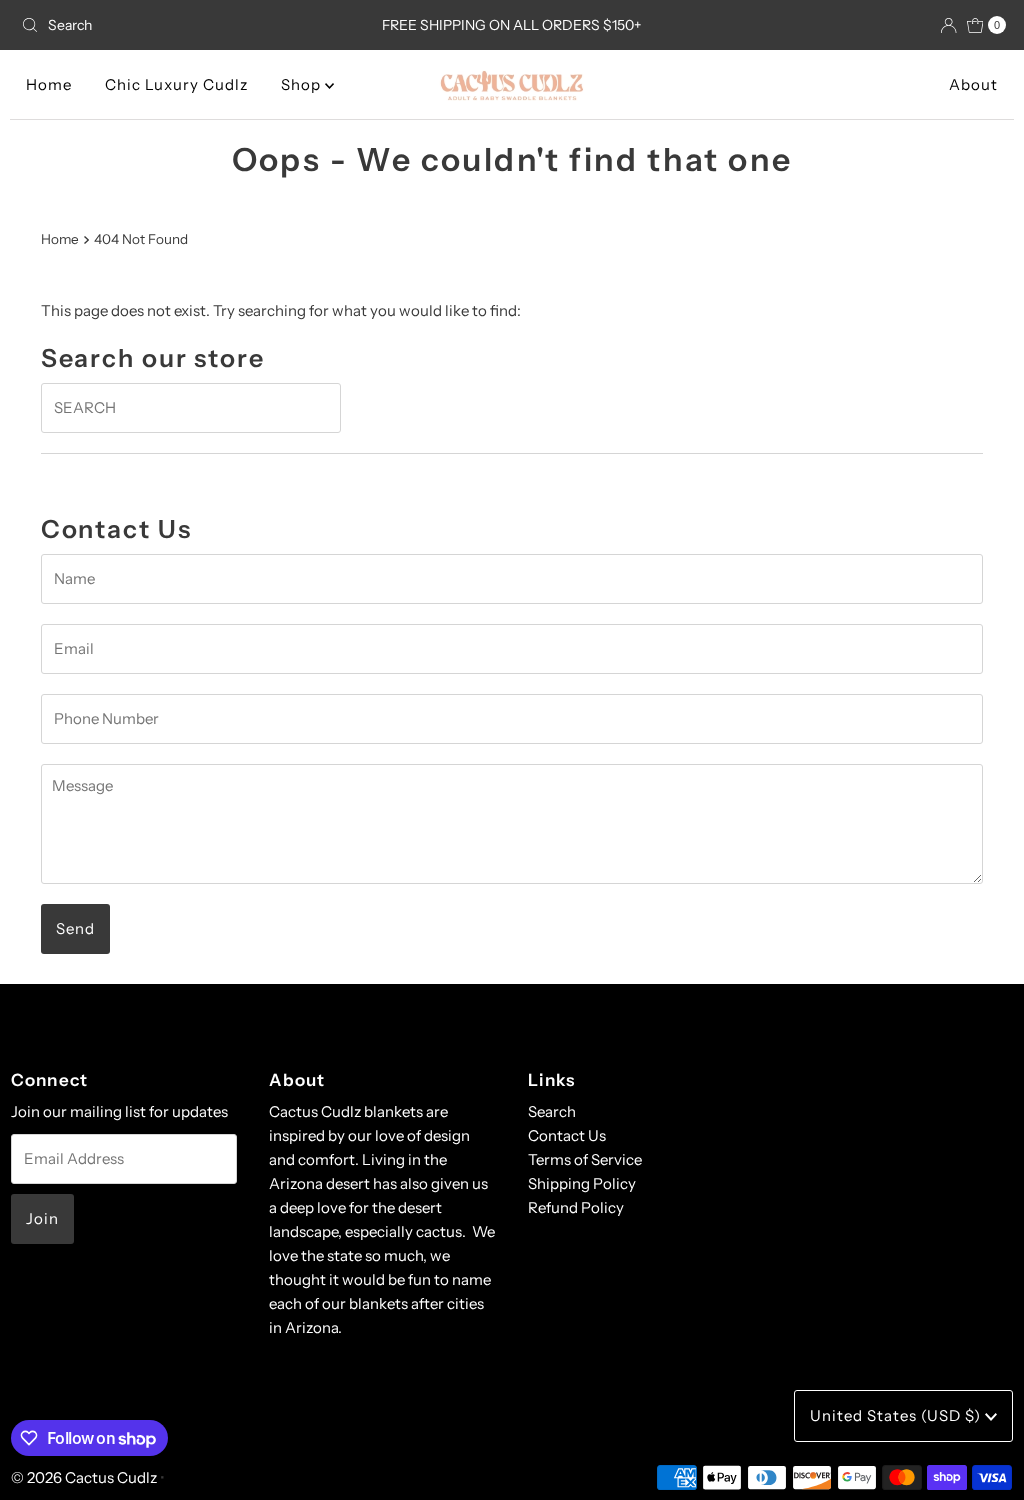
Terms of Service (585, 1159)
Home (49, 84)
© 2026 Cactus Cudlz (84, 1477)
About (973, 84)
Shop (303, 84)
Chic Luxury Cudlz (176, 84)
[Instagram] (512, 1026)
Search (552, 1111)
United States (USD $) (897, 1415)
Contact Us (567, 1135)
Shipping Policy (582, 1183)
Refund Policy (576, 1207)
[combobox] (174, 25)
